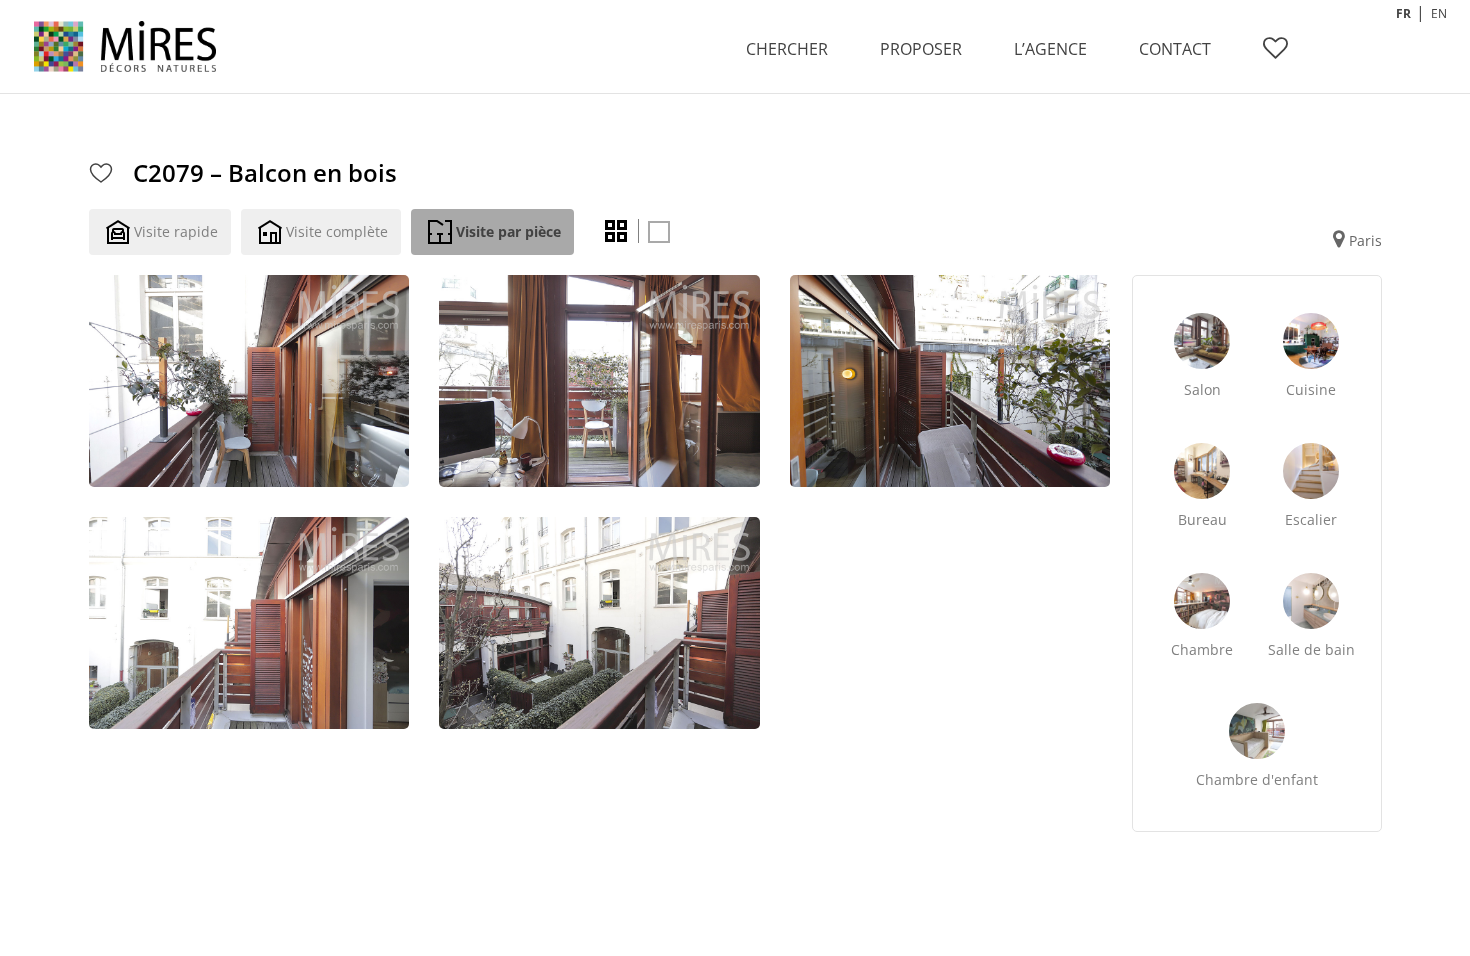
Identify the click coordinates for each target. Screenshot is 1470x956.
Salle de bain (1311, 649)
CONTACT (1175, 49)
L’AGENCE (1050, 49)
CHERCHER (787, 49)
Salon (1202, 389)
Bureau (1202, 519)
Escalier (1311, 519)
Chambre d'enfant (1257, 779)
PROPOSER (921, 49)
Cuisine (1311, 389)
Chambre (1202, 649)
